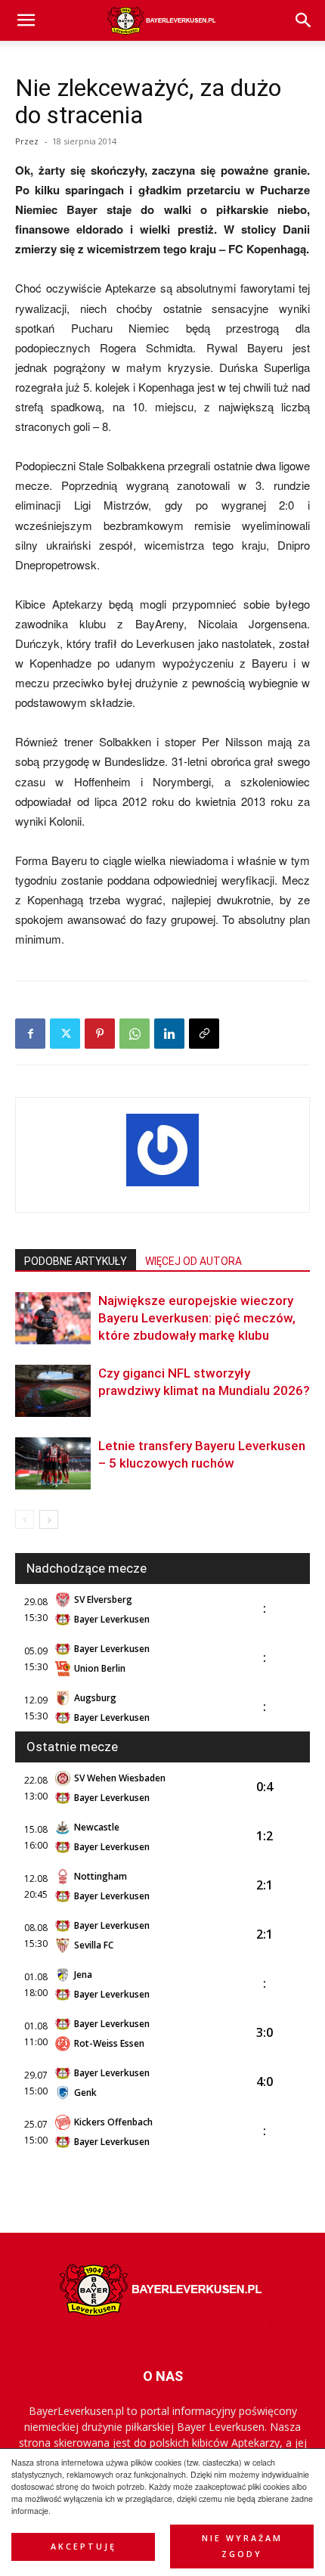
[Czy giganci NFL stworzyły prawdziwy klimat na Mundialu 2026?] (53, 1391)
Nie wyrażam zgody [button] (242, 2546)
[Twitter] (65, 1034)
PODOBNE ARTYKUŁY (76, 1261)
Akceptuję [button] (84, 2547)
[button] (304, 20)
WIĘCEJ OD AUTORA (193, 1261)
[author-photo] (162, 1186)
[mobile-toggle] (26, 20)
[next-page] (49, 1519)
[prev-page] (25, 1519)
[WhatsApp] (135, 1034)
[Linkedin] (169, 1034)
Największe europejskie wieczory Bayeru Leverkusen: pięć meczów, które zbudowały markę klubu (197, 1318)
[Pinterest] (100, 1034)
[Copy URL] (204, 1034)
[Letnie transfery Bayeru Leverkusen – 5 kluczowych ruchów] (53, 1463)
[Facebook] (30, 1034)
